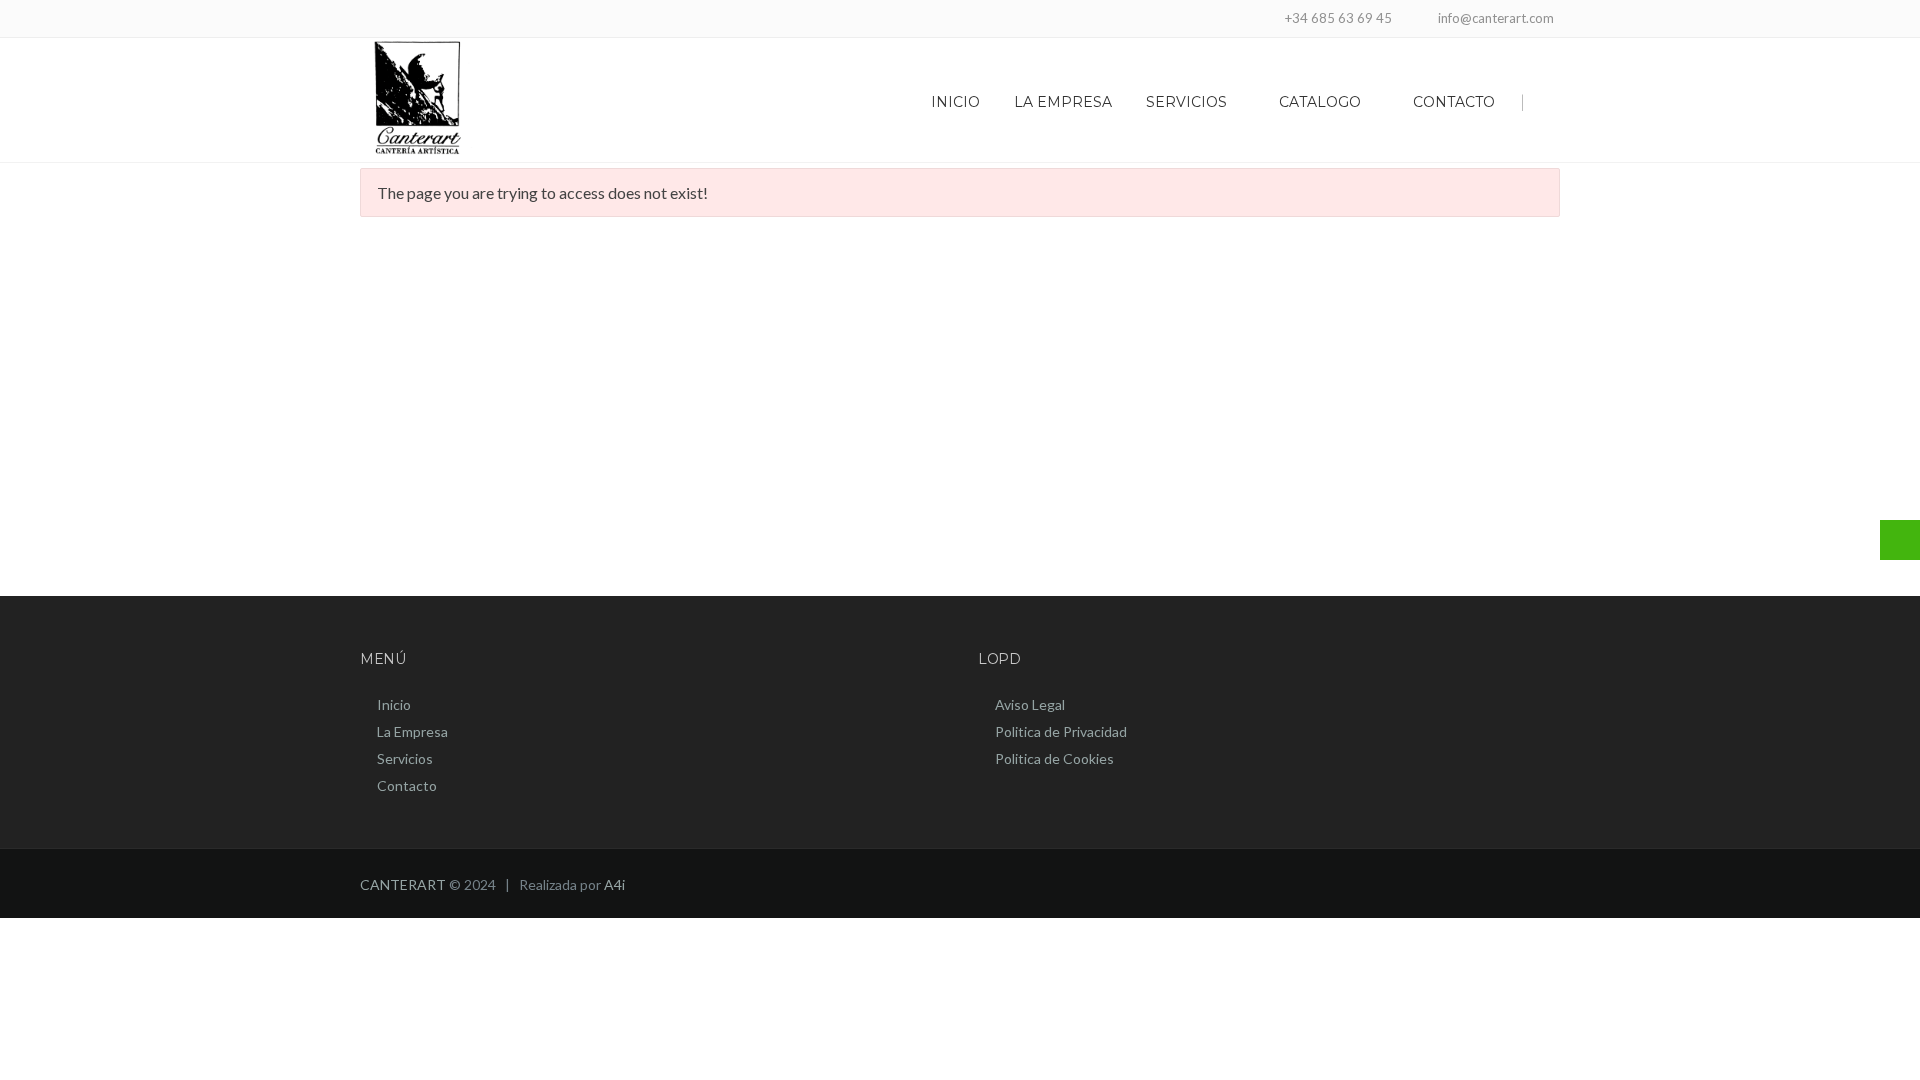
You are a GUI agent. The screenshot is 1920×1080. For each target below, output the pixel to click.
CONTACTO (1454, 102)
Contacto (407, 785)
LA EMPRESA (1063, 102)
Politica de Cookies (1054, 758)
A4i (614, 884)
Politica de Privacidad (1061, 731)
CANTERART (403, 884)
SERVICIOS (1186, 102)
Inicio (394, 704)
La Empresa (412, 731)
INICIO (955, 102)
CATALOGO (1320, 102)
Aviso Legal (1030, 704)
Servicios (405, 758)
